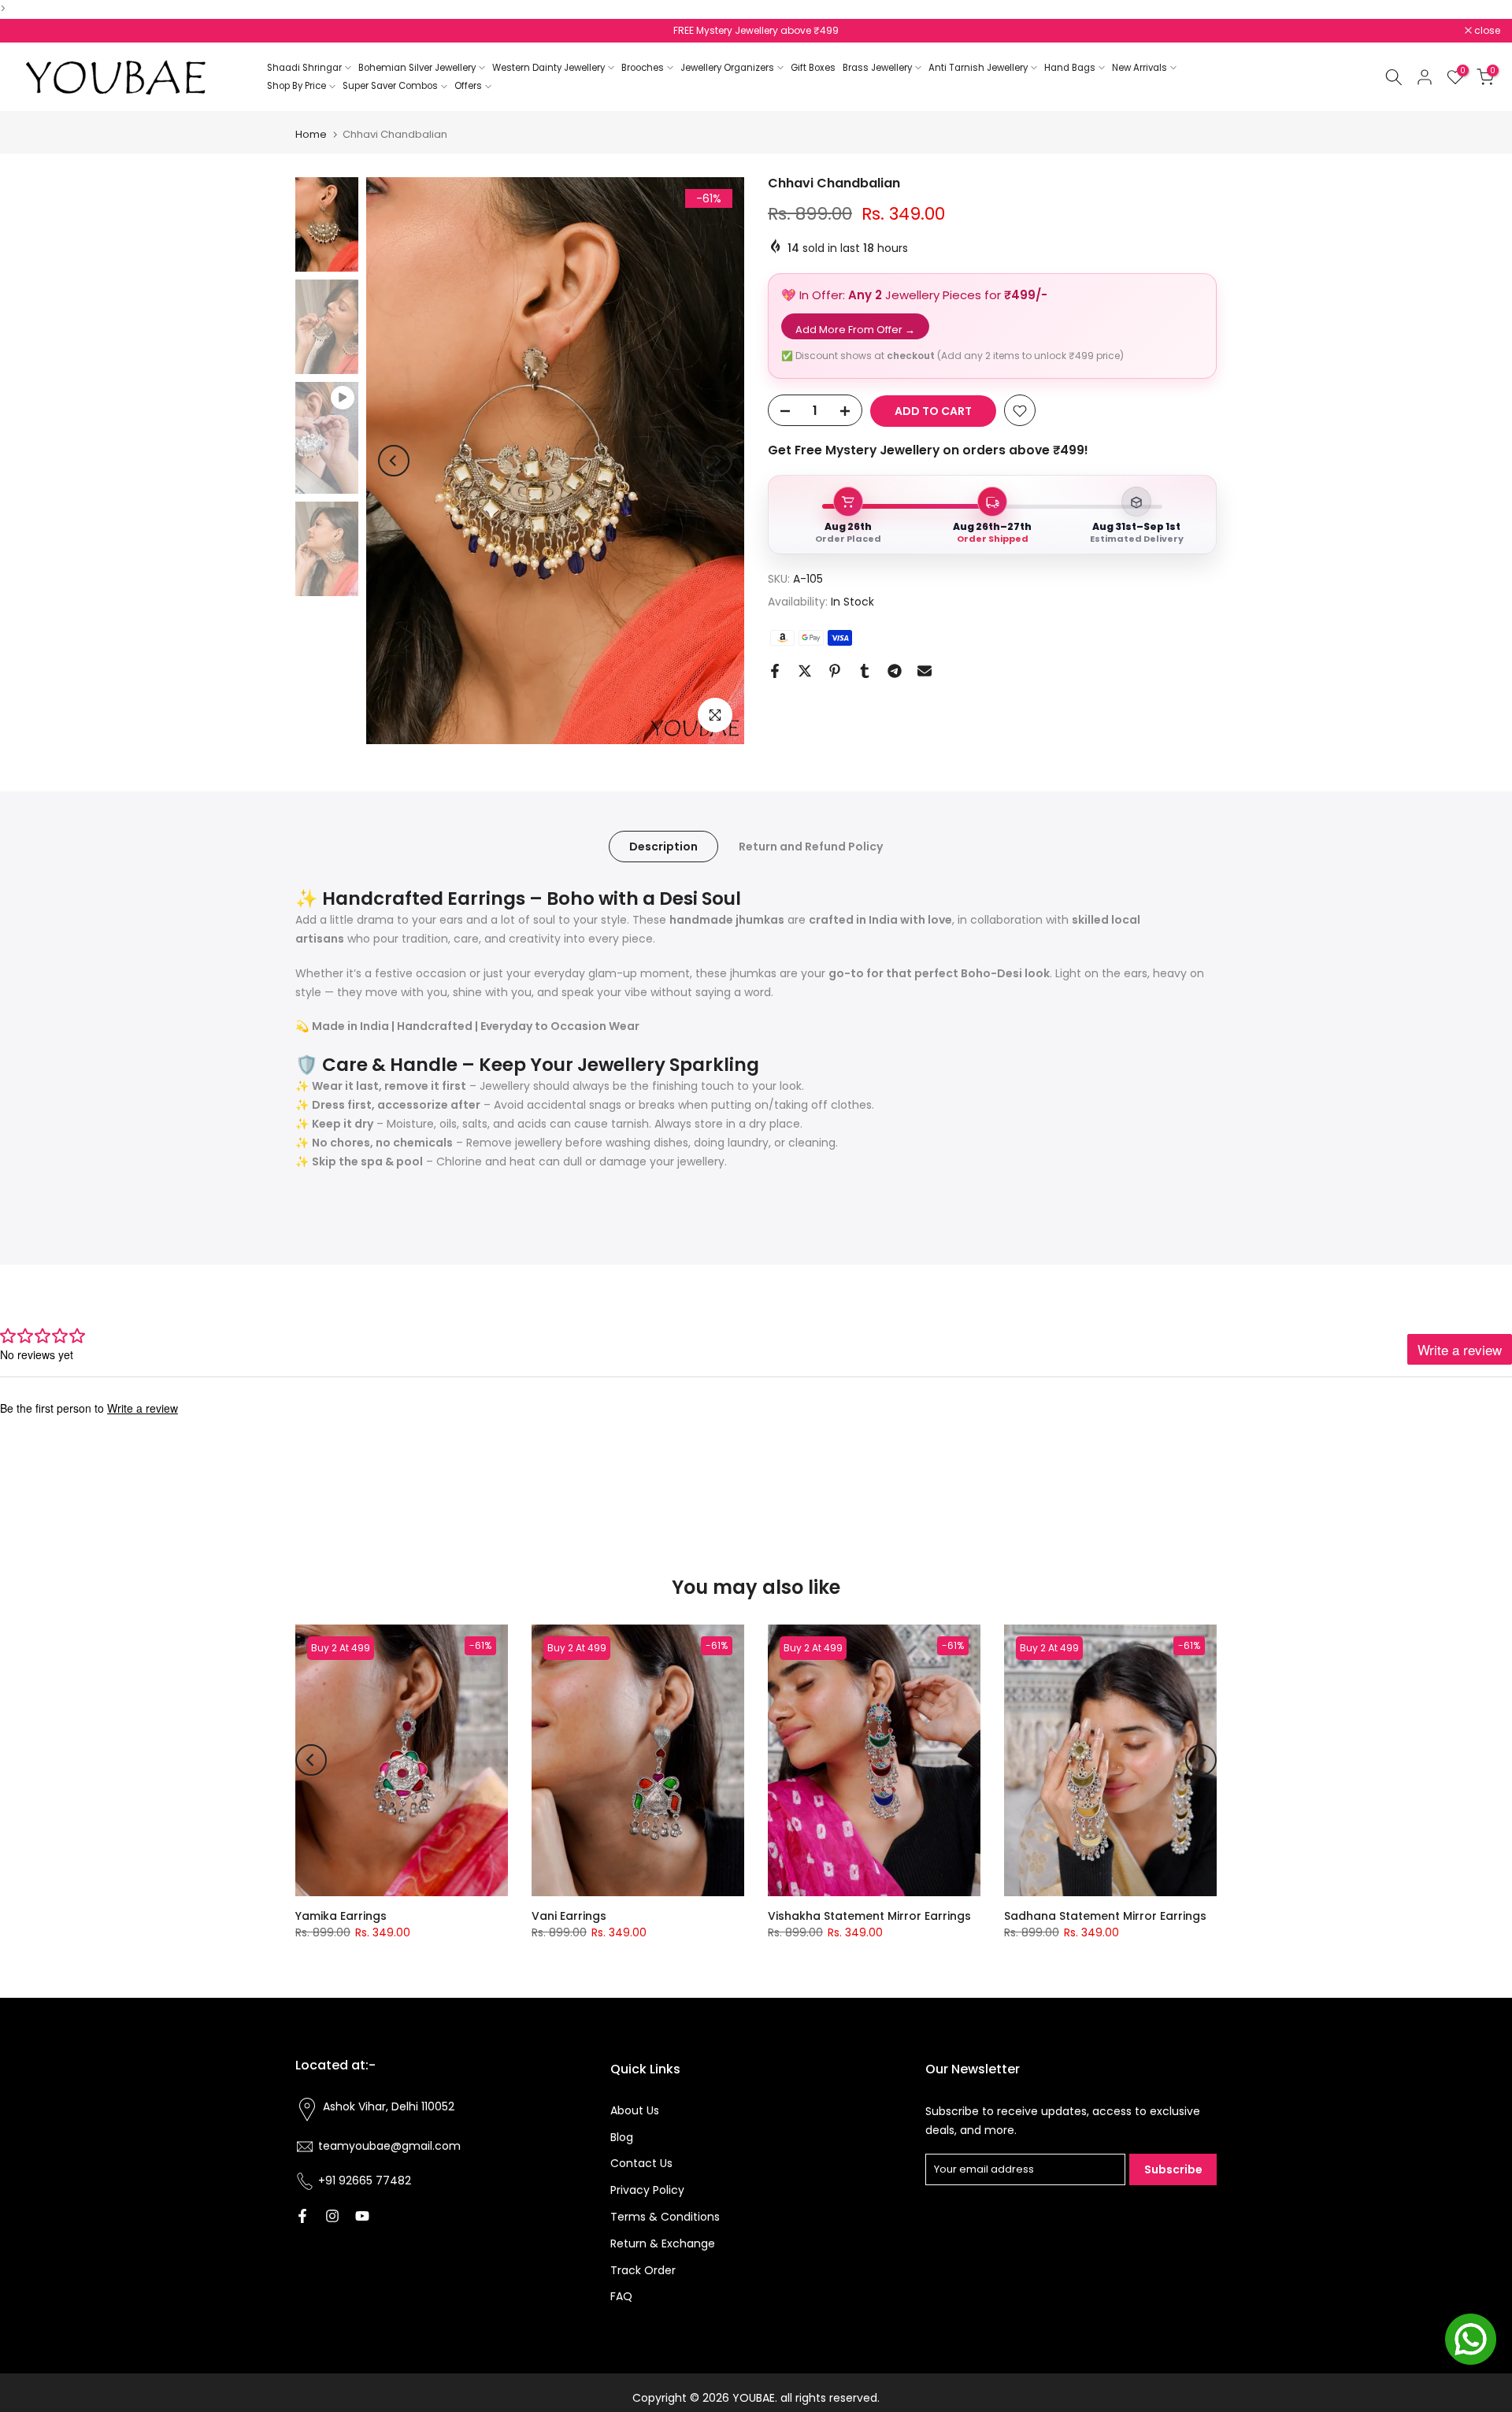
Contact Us (641, 2163)
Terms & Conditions (665, 2217)
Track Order (643, 2270)
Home (311, 134)
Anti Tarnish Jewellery (978, 68)
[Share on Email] (925, 671)
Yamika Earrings (341, 1916)
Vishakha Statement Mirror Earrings (869, 1916)
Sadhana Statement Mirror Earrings (1105, 1916)
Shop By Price (296, 86)
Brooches (643, 68)
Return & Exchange (663, 2243)
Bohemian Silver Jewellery (417, 68)
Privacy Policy (647, 2190)
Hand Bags (1070, 68)
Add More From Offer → (855, 330)
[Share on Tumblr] (865, 671)
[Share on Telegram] (895, 671)
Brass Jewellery (877, 68)
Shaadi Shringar (304, 68)
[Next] (717, 461)
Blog (622, 2137)
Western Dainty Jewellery (548, 68)
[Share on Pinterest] (835, 671)
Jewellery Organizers (727, 68)
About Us (635, 2110)
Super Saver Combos (390, 86)
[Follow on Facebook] (302, 2216)
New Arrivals (1140, 68)
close (33, 31)
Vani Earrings (569, 1916)
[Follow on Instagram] (332, 2216)
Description (663, 847)
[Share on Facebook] (775, 671)
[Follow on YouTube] (362, 2216)
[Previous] (394, 461)
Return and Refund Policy (811, 847)
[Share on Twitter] (805, 671)
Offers (468, 86)
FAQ (621, 2296)
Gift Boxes (813, 68)
